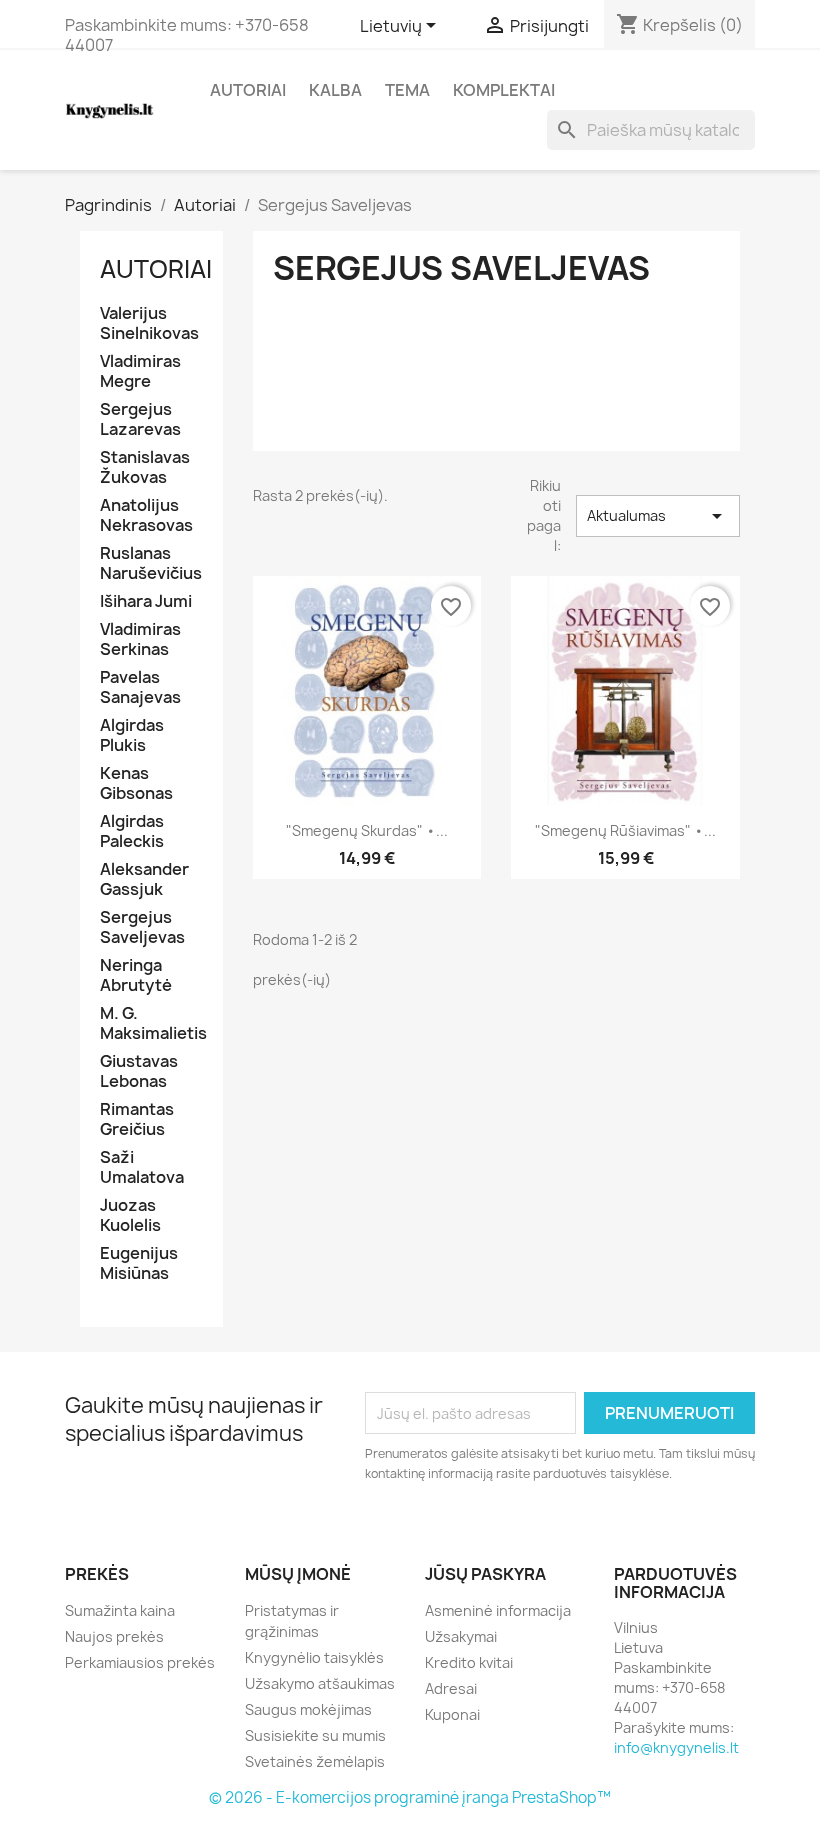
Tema (407, 90)
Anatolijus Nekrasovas (146, 515)
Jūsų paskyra (485, 1574)
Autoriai (248, 90)
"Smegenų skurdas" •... (367, 830)
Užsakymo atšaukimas (320, 1683)
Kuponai (452, 1714)
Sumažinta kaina (120, 1610)
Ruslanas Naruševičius (151, 563)
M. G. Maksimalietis (151, 1023)
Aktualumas (658, 516)
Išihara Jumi (146, 601)
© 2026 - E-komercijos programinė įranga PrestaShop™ (410, 1797)
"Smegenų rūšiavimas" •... (625, 830)
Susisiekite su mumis (315, 1735)
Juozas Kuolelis (130, 1215)
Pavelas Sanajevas (140, 687)
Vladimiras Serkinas (140, 639)
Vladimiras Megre (140, 371)
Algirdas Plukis (132, 735)
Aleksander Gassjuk (144, 879)
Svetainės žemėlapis (315, 1761)
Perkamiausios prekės (140, 1662)
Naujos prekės (114, 1636)
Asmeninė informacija (498, 1610)
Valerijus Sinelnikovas (149, 323)
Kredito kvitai (469, 1662)
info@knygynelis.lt (676, 1747)
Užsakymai (461, 1636)
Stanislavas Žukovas (145, 467)
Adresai (451, 1688)
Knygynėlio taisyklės (314, 1657)
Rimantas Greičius (137, 1119)
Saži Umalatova (142, 1167)
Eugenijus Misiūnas (139, 1263)
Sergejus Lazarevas (140, 419)
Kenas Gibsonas (136, 783)
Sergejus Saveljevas (142, 927)
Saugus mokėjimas (308, 1709)
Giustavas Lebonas (139, 1071)
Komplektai (504, 90)
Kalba (335, 90)
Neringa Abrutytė (136, 975)
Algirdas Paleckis (132, 831)
